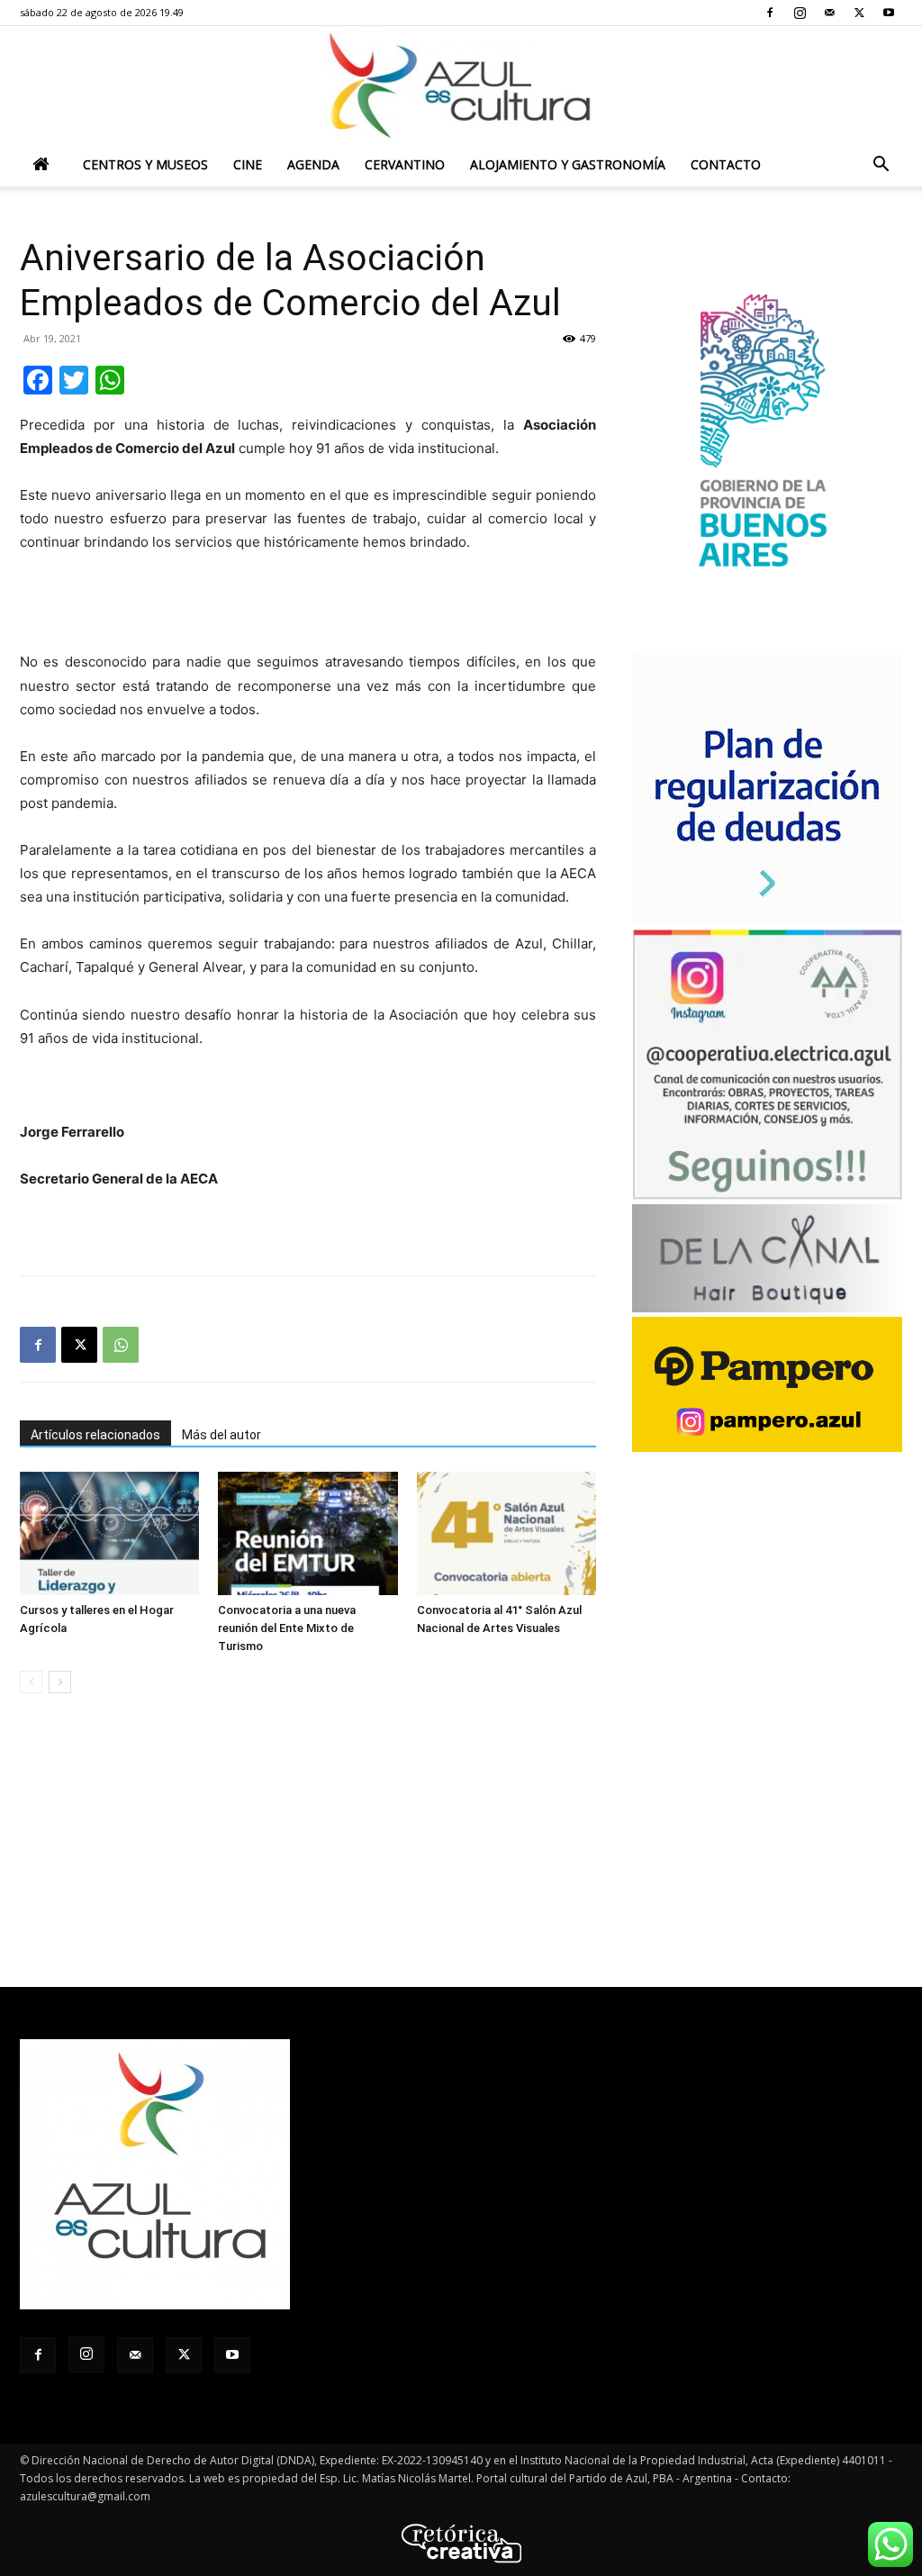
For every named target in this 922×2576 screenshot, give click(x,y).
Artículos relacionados (95, 1435)
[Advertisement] (308, 604)
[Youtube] (889, 13)
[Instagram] (800, 13)
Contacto (726, 164)
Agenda (313, 164)
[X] (859, 13)
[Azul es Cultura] (461, 86)
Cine (248, 164)
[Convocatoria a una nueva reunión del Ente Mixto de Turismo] (307, 1533)
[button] (881, 166)
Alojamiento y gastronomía (568, 164)
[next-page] (60, 1682)
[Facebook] (770, 13)
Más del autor (221, 1435)
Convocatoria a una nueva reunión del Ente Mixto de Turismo (287, 1628)
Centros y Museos (145, 164)
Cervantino (405, 164)
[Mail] (829, 13)
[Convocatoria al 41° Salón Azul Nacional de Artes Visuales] (506, 1533)
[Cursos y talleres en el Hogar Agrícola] (109, 1533)
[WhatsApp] (121, 1345)
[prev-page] (31, 1682)
